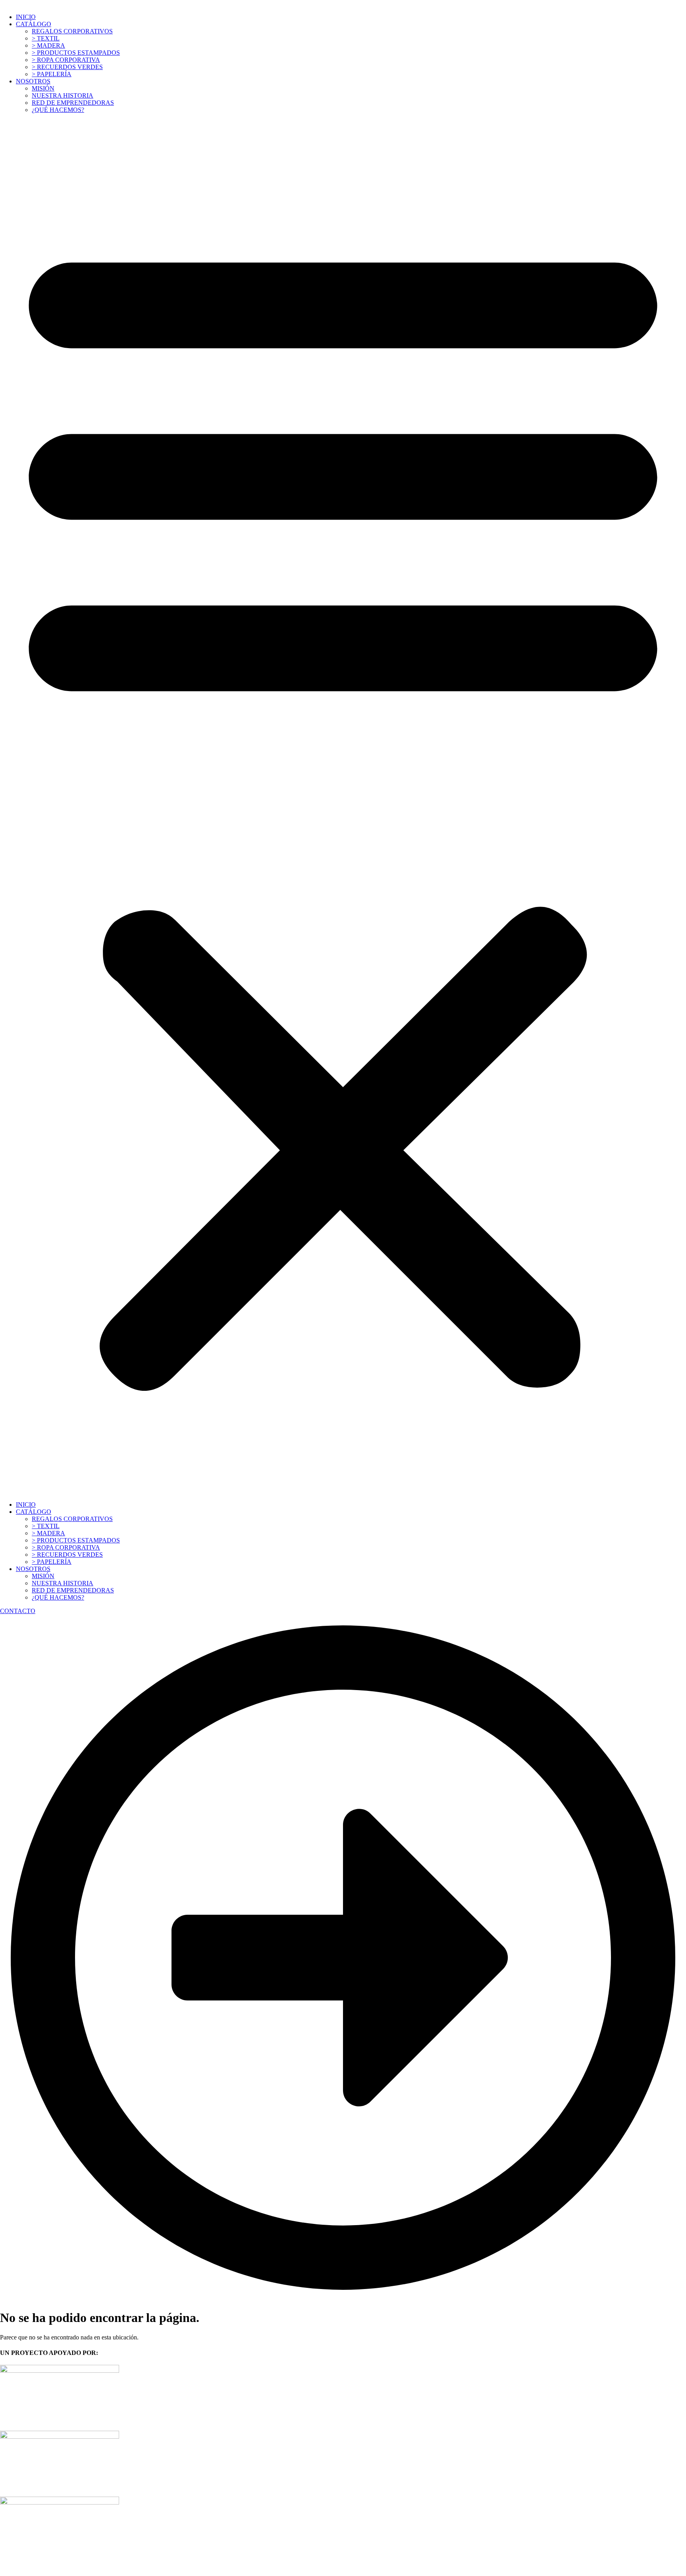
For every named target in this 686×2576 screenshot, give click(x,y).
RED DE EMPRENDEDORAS (73, 103)
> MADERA (48, 45)
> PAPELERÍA (52, 74)
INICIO (26, 17)
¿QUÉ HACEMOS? (58, 110)
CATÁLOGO (34, 24)
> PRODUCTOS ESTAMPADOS (76, 53)
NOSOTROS (33, 81)
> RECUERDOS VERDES (67, 67)
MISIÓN (43, 88)
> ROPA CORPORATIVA (66, 60)
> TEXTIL (46, 38)
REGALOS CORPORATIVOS (72, 31)
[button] (343, 807)
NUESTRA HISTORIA (63, 95)
